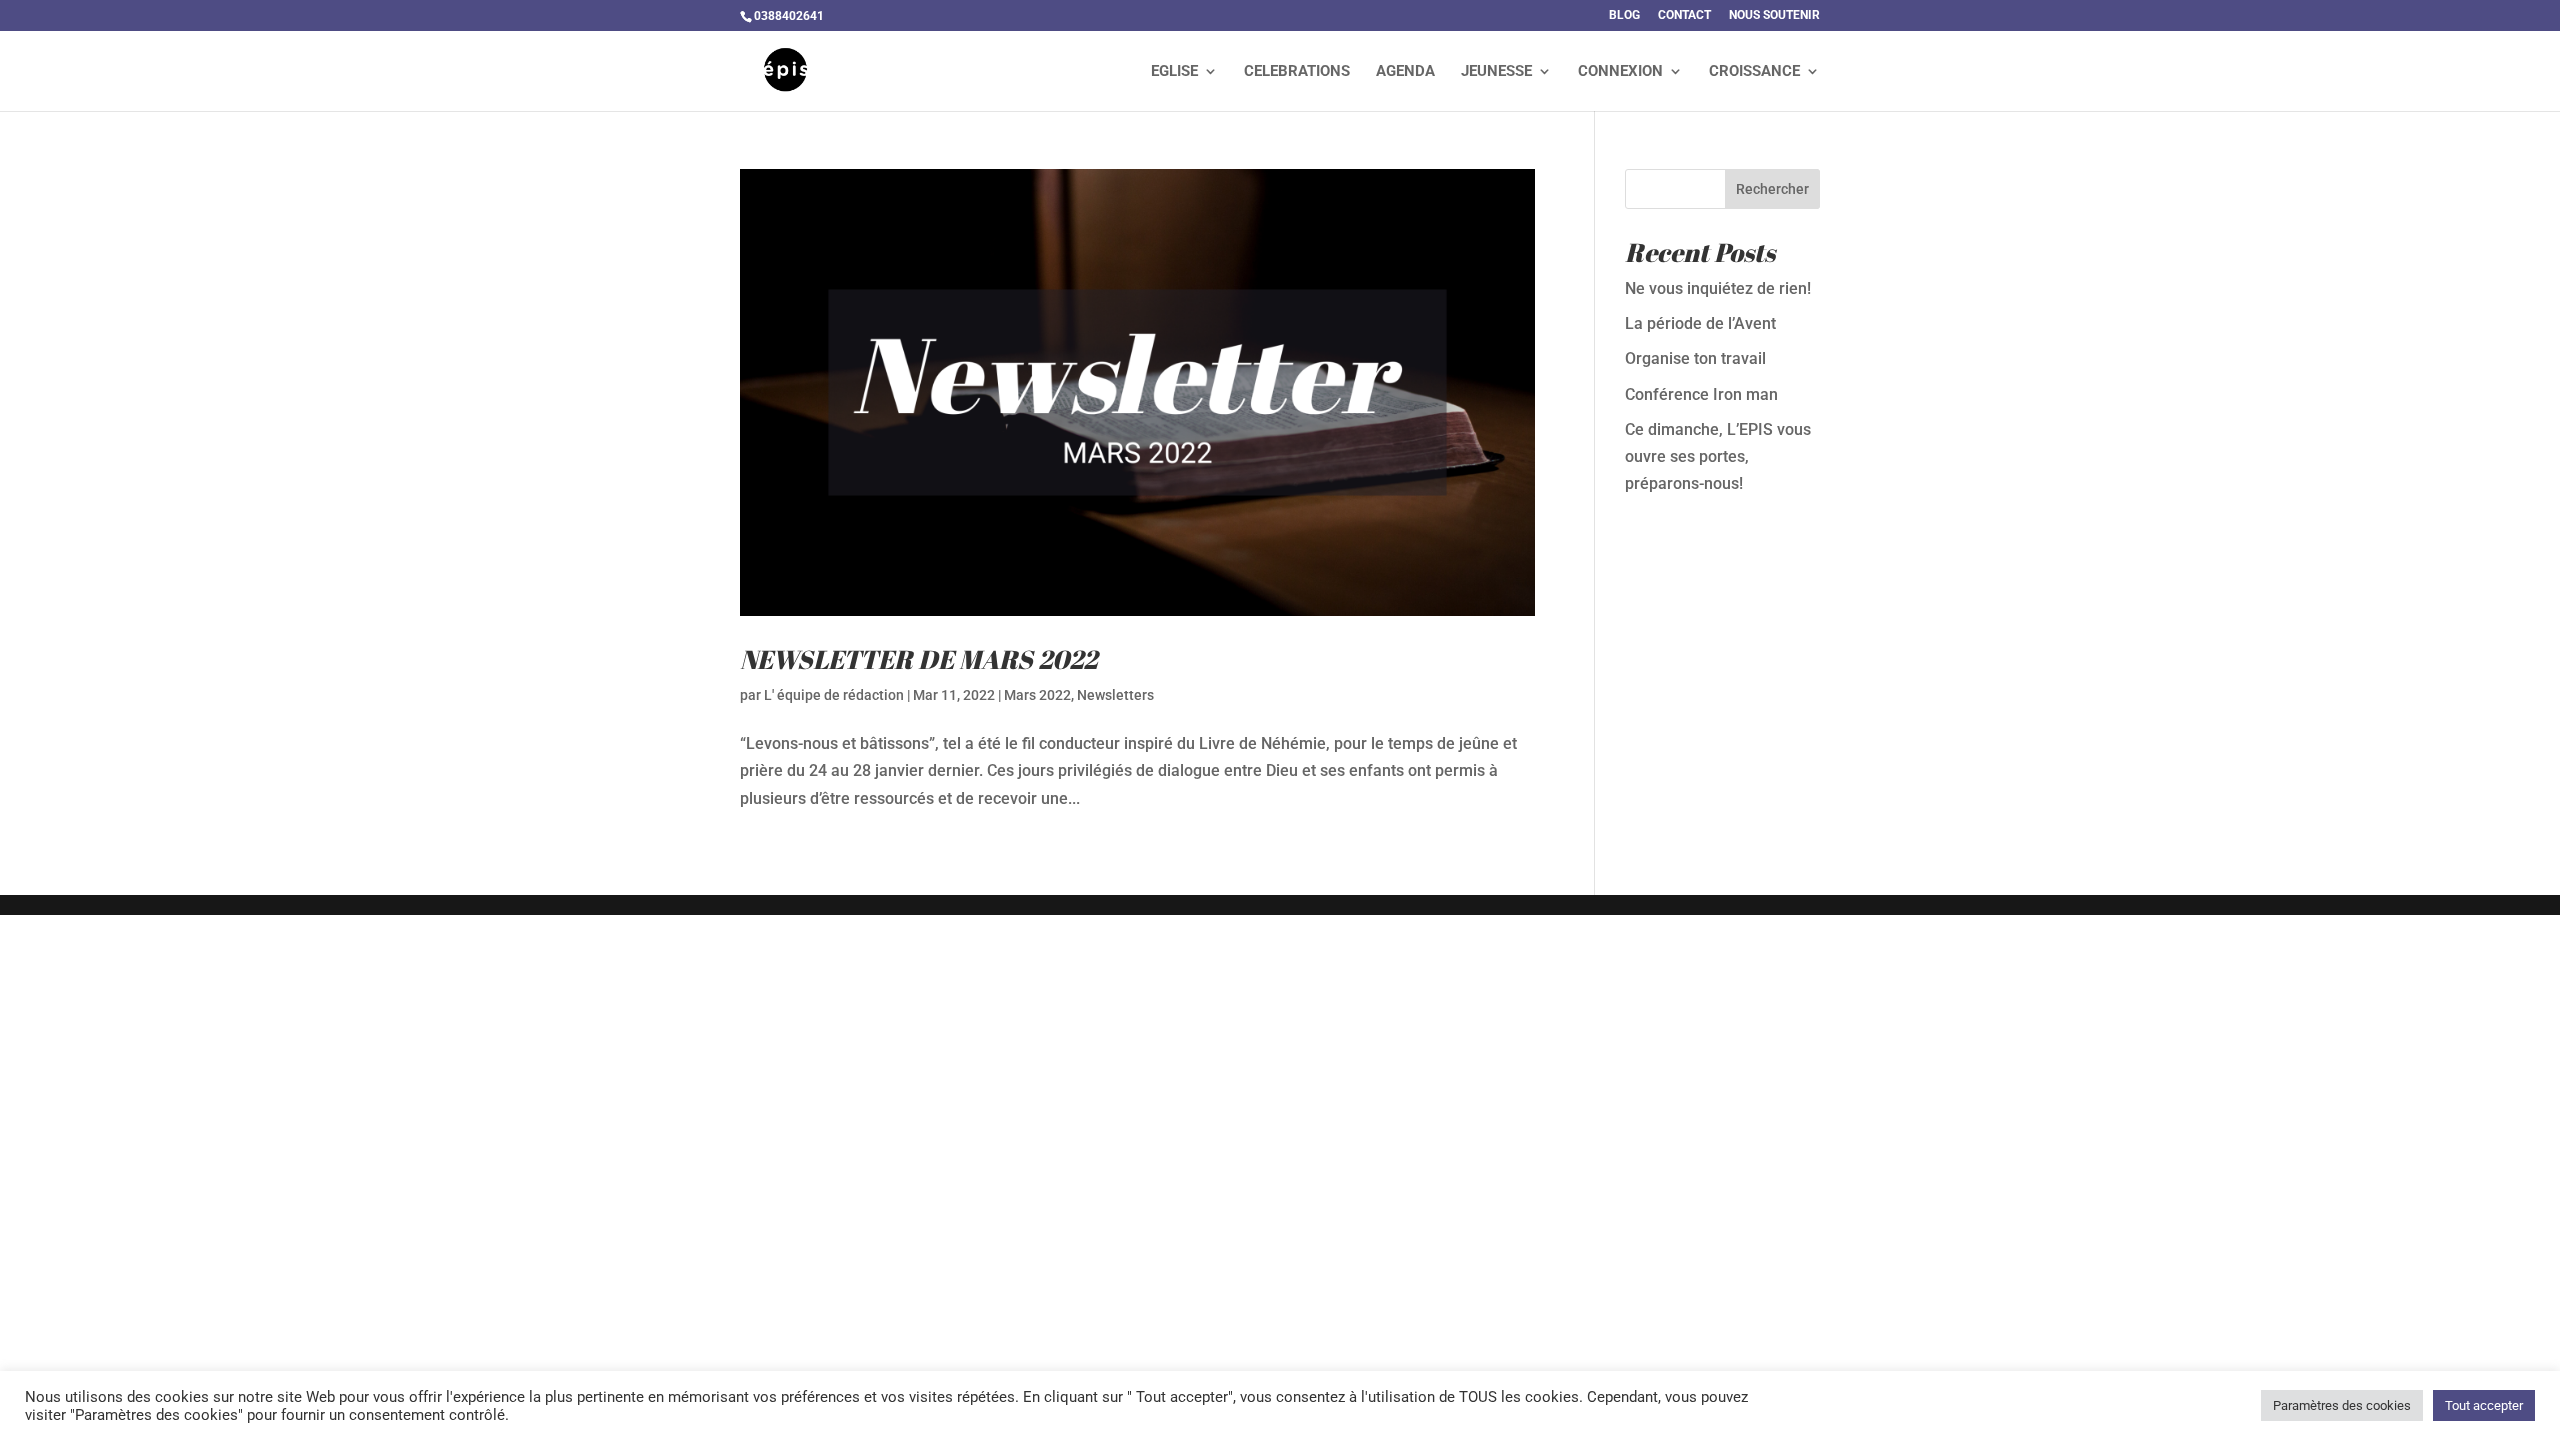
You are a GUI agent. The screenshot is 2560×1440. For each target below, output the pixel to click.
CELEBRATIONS (1297, 72)
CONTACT (1684, 15)
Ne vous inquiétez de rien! (1718, 288)
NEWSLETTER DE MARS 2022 (918, 659)
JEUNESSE (1496, 72)
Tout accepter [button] (2484, 1405)
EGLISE (1174, 72)
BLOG (1624, 15)
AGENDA (1405, 72)
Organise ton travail (1695, 358)
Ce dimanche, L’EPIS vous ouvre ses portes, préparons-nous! (1718, 456)
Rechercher (1772, 189)
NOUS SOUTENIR (1774, 15)
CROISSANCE (1754, 72)
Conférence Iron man (1701, 394)
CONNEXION (1620, 72)
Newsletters (1115, 695)
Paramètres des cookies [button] (2342, 1405)
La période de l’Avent (1700, 323)
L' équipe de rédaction (834, 695)
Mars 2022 (1037, 695)
